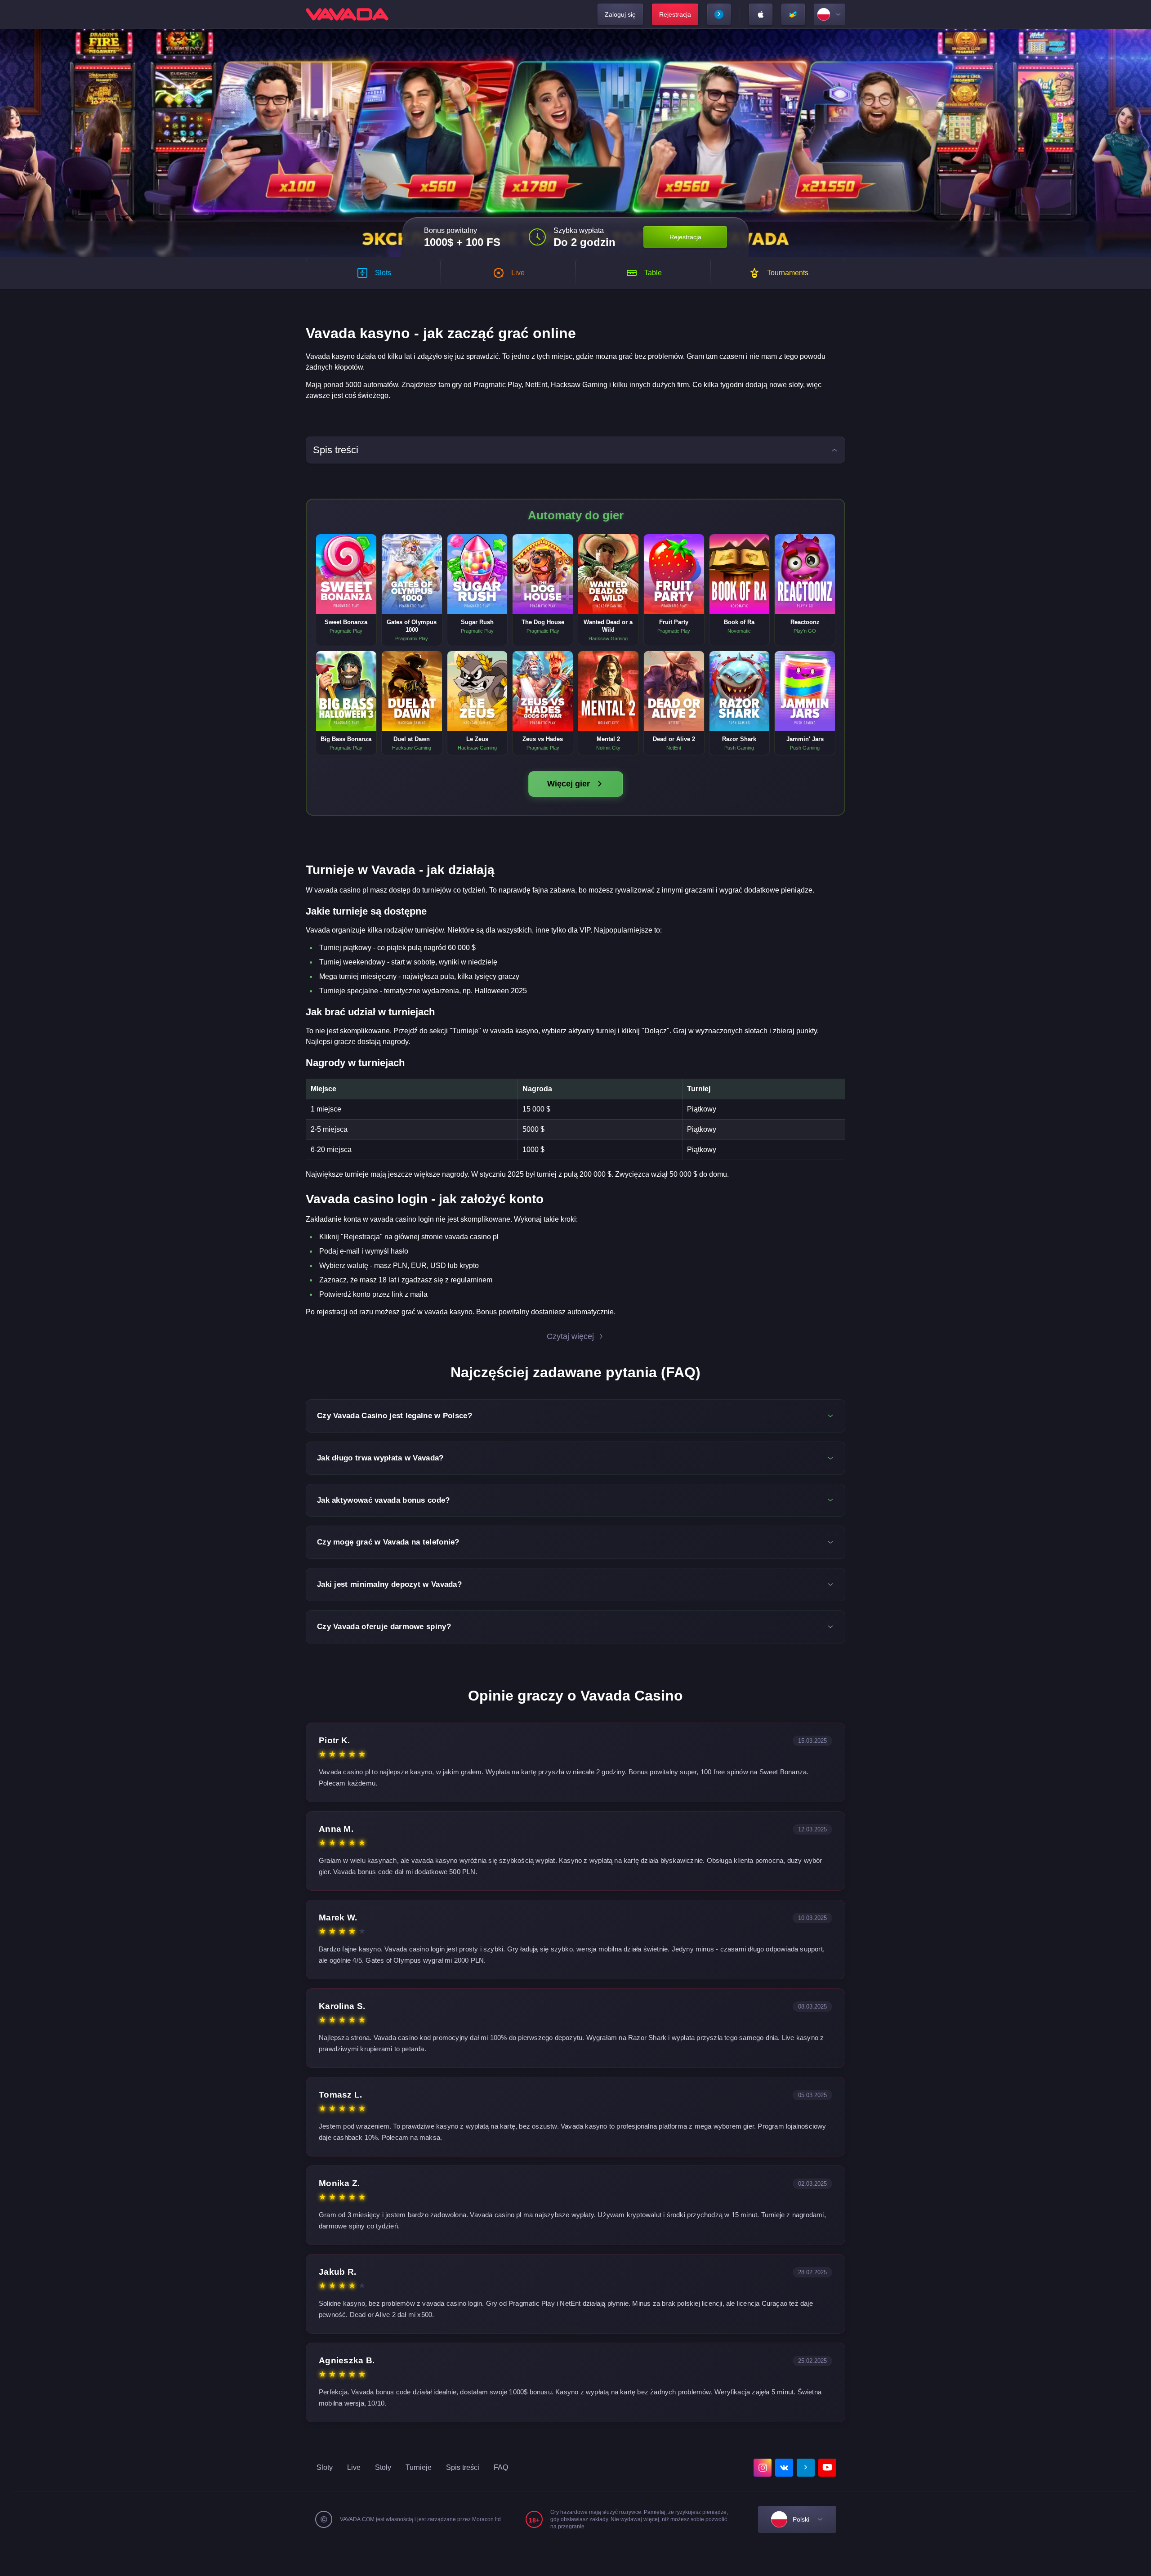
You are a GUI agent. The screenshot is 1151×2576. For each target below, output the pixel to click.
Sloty (325, 2467)
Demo (346, 584)
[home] (347, 14)
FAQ (501, 2467)
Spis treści (463, 2467)
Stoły (383, 2467)
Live (354, 2467)
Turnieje (419, 2467)
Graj (346, 565)
